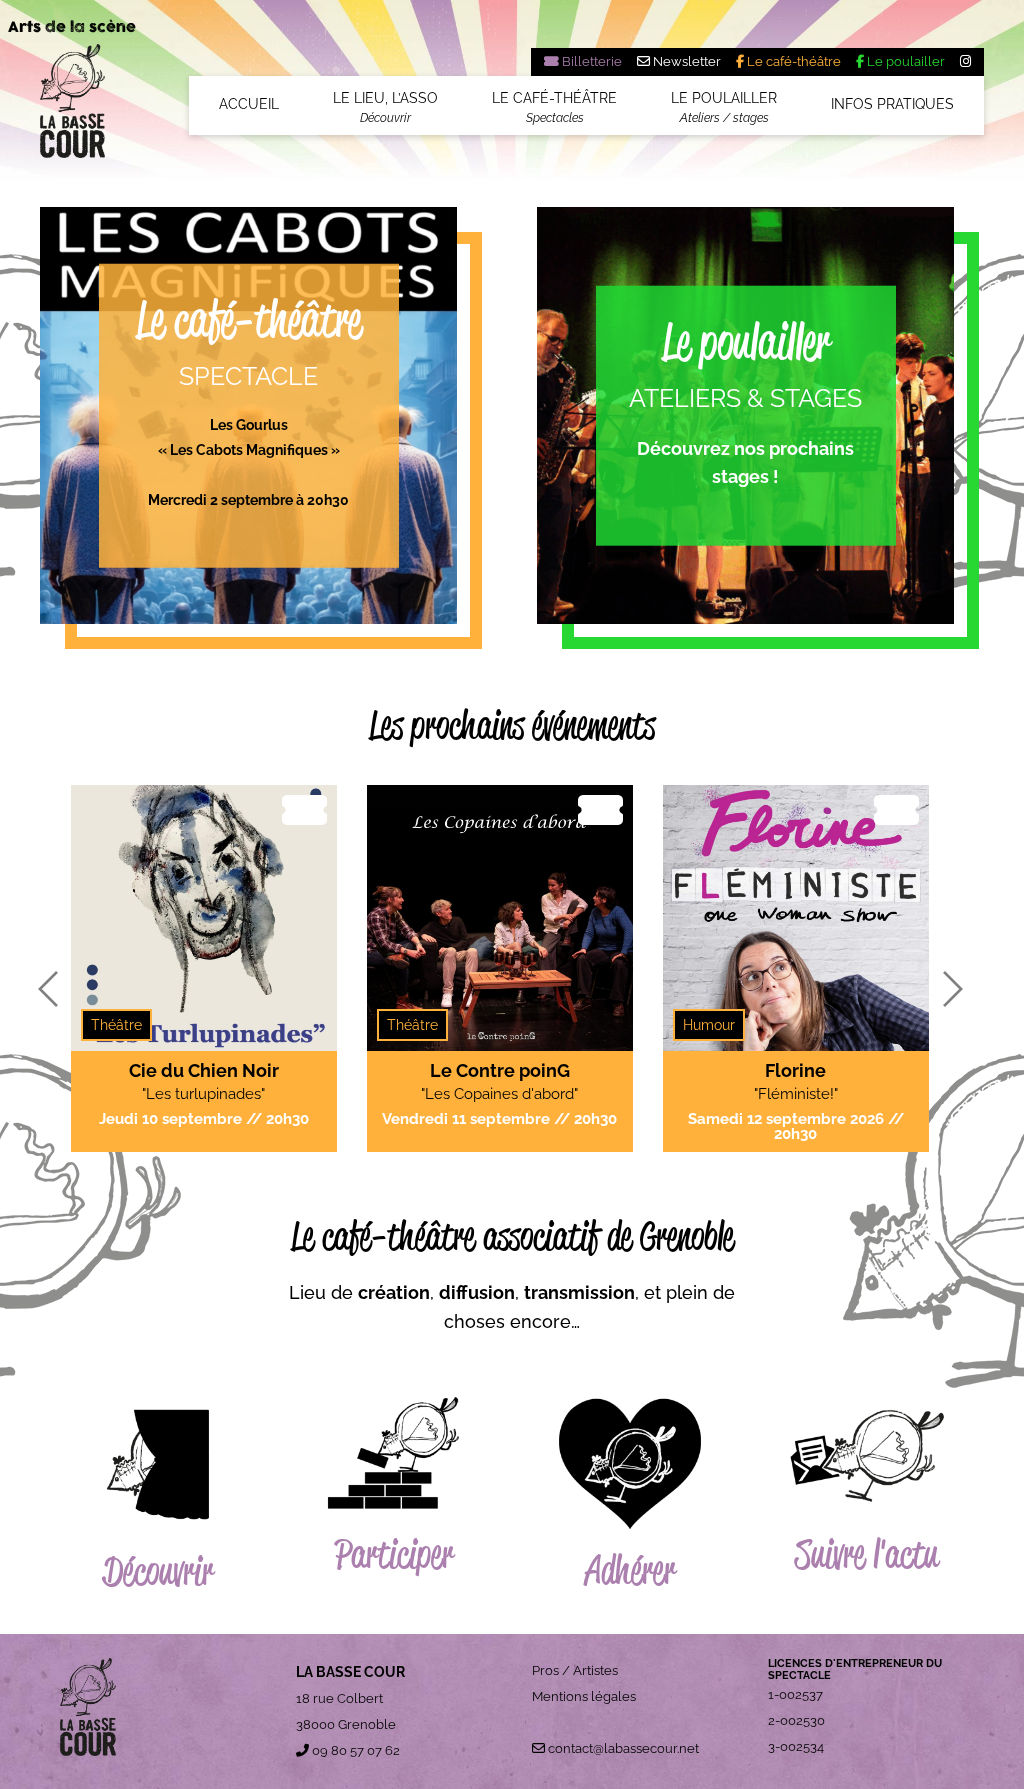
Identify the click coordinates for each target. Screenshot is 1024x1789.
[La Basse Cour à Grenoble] (72, 108)
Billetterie (590, 61)
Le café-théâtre (792, 61)
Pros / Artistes (575, 1670)
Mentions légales (584, 1696)
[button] (47, 989)
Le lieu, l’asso (385, 107)
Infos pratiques (892, 104)
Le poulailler (904, 61)
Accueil (249, 104)
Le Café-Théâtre (554, 107)
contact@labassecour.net (622, 1748)
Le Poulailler (724, 107)
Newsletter (685, 61)
